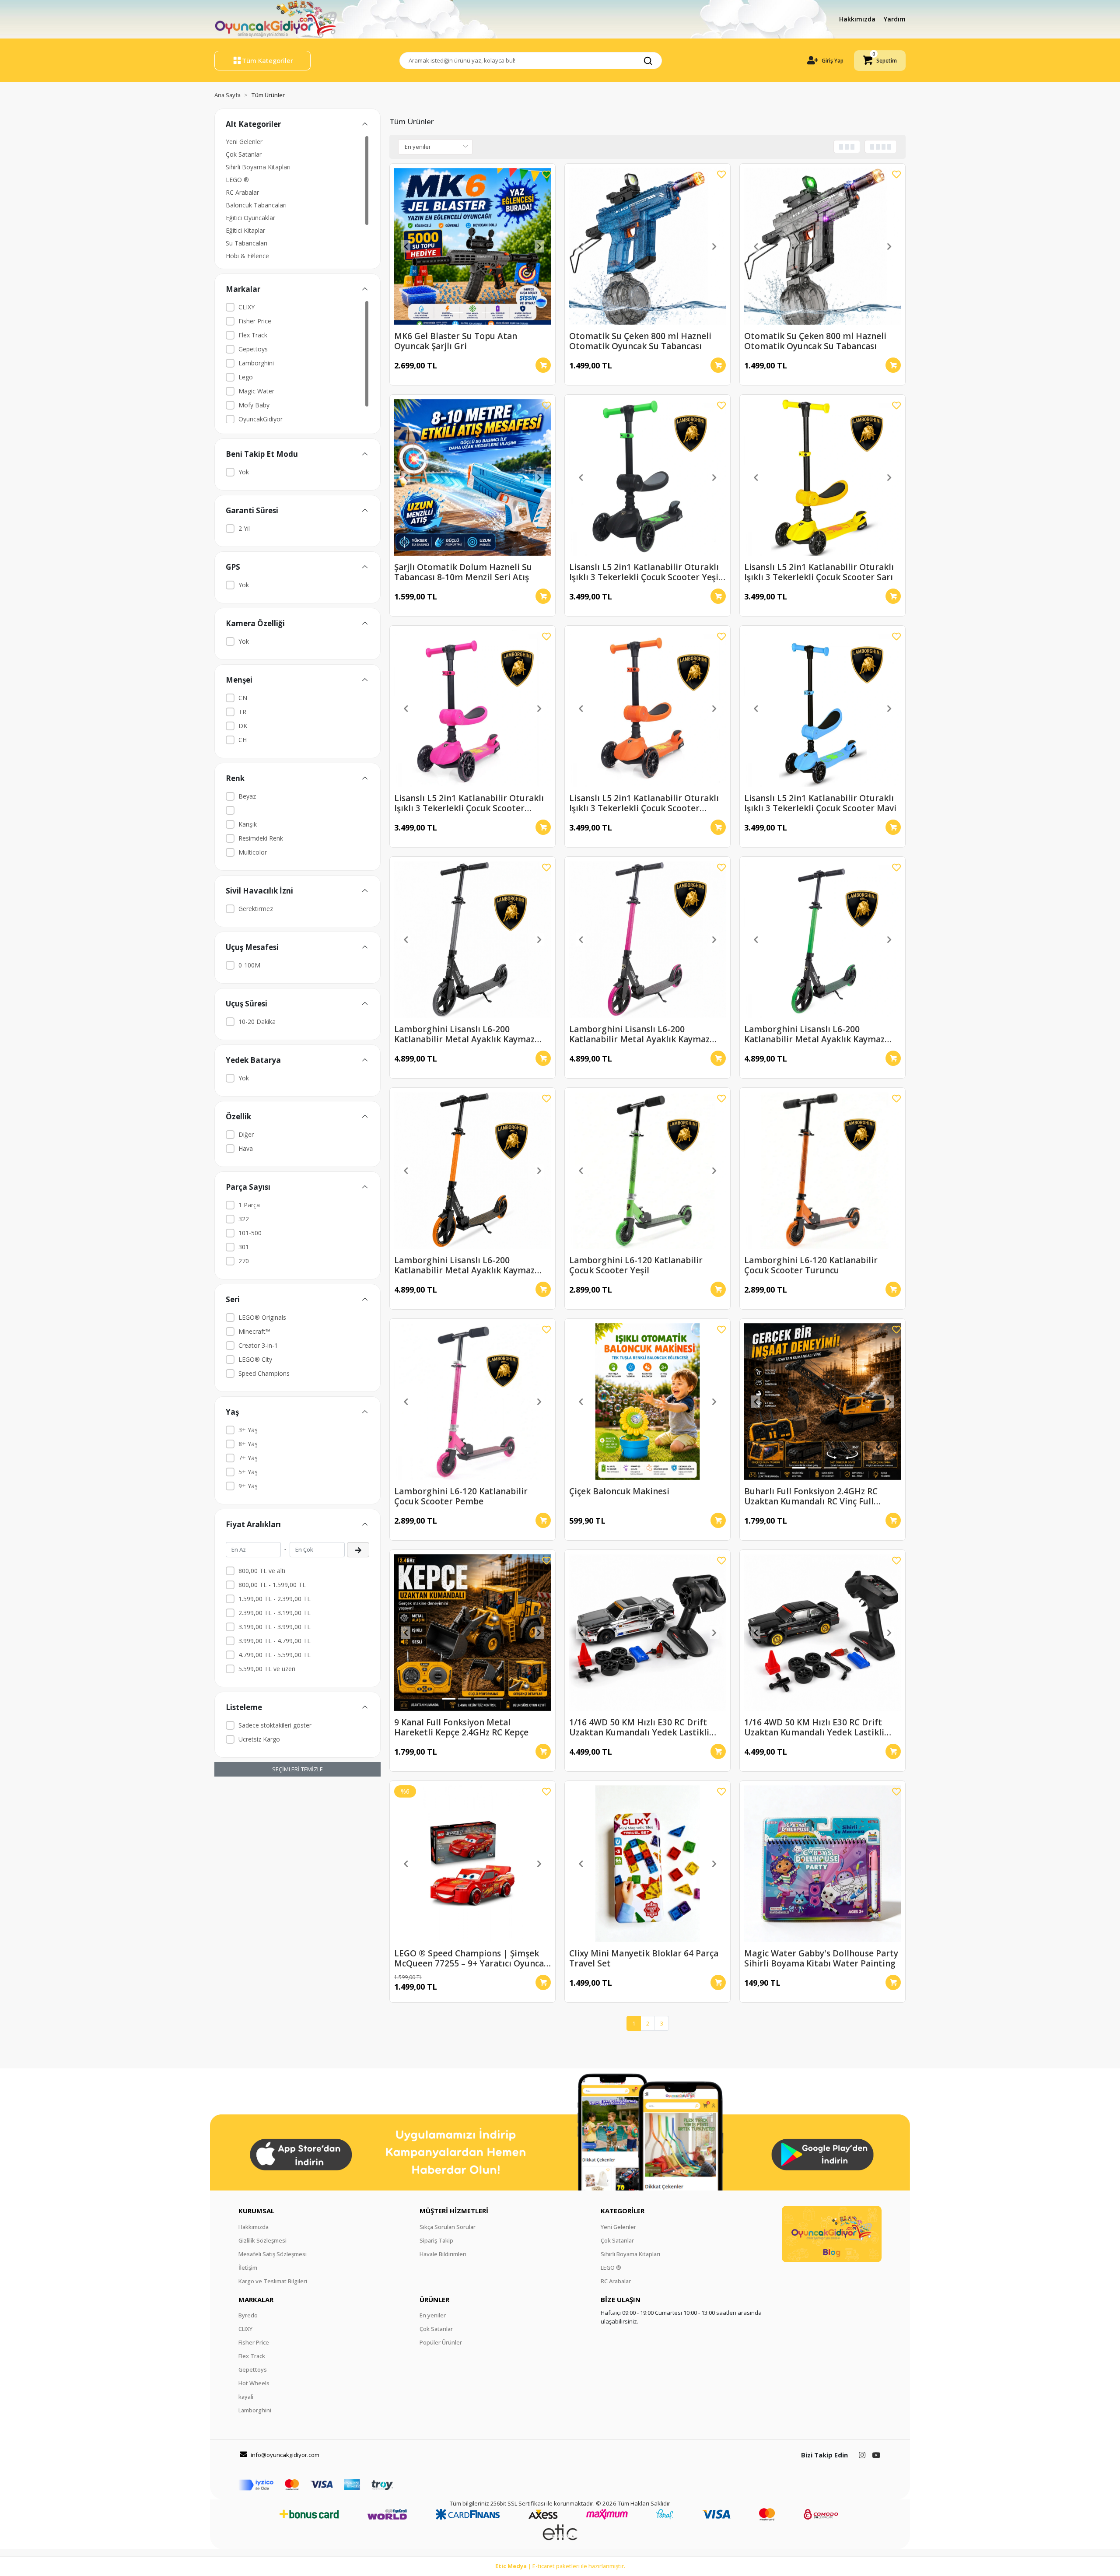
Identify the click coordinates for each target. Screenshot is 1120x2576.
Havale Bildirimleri (443, 2254)
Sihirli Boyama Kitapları (258, 167)
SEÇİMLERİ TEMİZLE (297, 1769)
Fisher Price (255, 321)
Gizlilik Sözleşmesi (262, 2240)
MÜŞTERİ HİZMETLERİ (454, 2211)
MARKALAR (256, 2299)
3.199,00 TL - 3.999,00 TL (275, 1627)
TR (242, 712)
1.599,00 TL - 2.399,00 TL (275, 1599)
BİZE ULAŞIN (621, 2299)
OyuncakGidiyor (261, 419)
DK (243, 726)
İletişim (248, 2268)
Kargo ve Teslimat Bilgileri (273, 2281)
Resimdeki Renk (261, 838)
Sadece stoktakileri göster (275, 1725)
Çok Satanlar (244, 154)
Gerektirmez (256, 909)
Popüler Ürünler (441, 2342)
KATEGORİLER (623, 2211)
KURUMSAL (256, 2211)
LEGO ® (237, 180)
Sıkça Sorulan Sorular (448, 2227)
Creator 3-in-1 (258, 1345)
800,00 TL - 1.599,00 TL (272, 1585)
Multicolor (253, 852)
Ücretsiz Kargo (259, 1739)
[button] (880, 61)
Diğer (246, 1134)
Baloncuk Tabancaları (256, 205)
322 (244, 1219)
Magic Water (256, 391)
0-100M (249, 965)
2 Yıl (244, 528)
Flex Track (253, 335)
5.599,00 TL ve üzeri (267, 1669)
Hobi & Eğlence (247, 256)
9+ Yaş (248, 1486)
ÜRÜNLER (434, 2299)
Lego (246, 377)
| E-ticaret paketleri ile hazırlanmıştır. (560, 2566)
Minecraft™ (254, 1331)
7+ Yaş (248, 1458)
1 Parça (249, 1205)
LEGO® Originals (262, 1317)
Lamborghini (256, 363)
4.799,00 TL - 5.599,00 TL (275, 1655)
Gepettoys (253, 349)
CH (243, 740)
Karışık (248, 824)
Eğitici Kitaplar (245, 230)
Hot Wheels (254, 2383)
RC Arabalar (242, 192)
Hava (246, 1148)
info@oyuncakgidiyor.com (285, 2455)
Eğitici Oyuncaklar (250, 218)
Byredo (248, 2315)
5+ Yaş (248, 1472)
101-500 (250, 1233)
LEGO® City (255, 1359)
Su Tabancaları (247, 243)
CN (243, 698)
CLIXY (247, 307)
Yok (244, 472)
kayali (246, 2397)
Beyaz (247, 796)
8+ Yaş (248, 1444)
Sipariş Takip (436, 2240)
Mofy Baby (254, 405)
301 (244, 1247)
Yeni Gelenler (244, 142)
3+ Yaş (248, 1430)
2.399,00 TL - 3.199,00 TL (275, 1613)
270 (244, 1261)
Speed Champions (264, 1373)
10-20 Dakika (257, 1022)
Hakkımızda (858, 19)
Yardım (895, 19)
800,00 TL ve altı (262, 1571)
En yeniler (433, 2315)
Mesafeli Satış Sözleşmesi (273, 2254)
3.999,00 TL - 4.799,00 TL (275, 1641)
